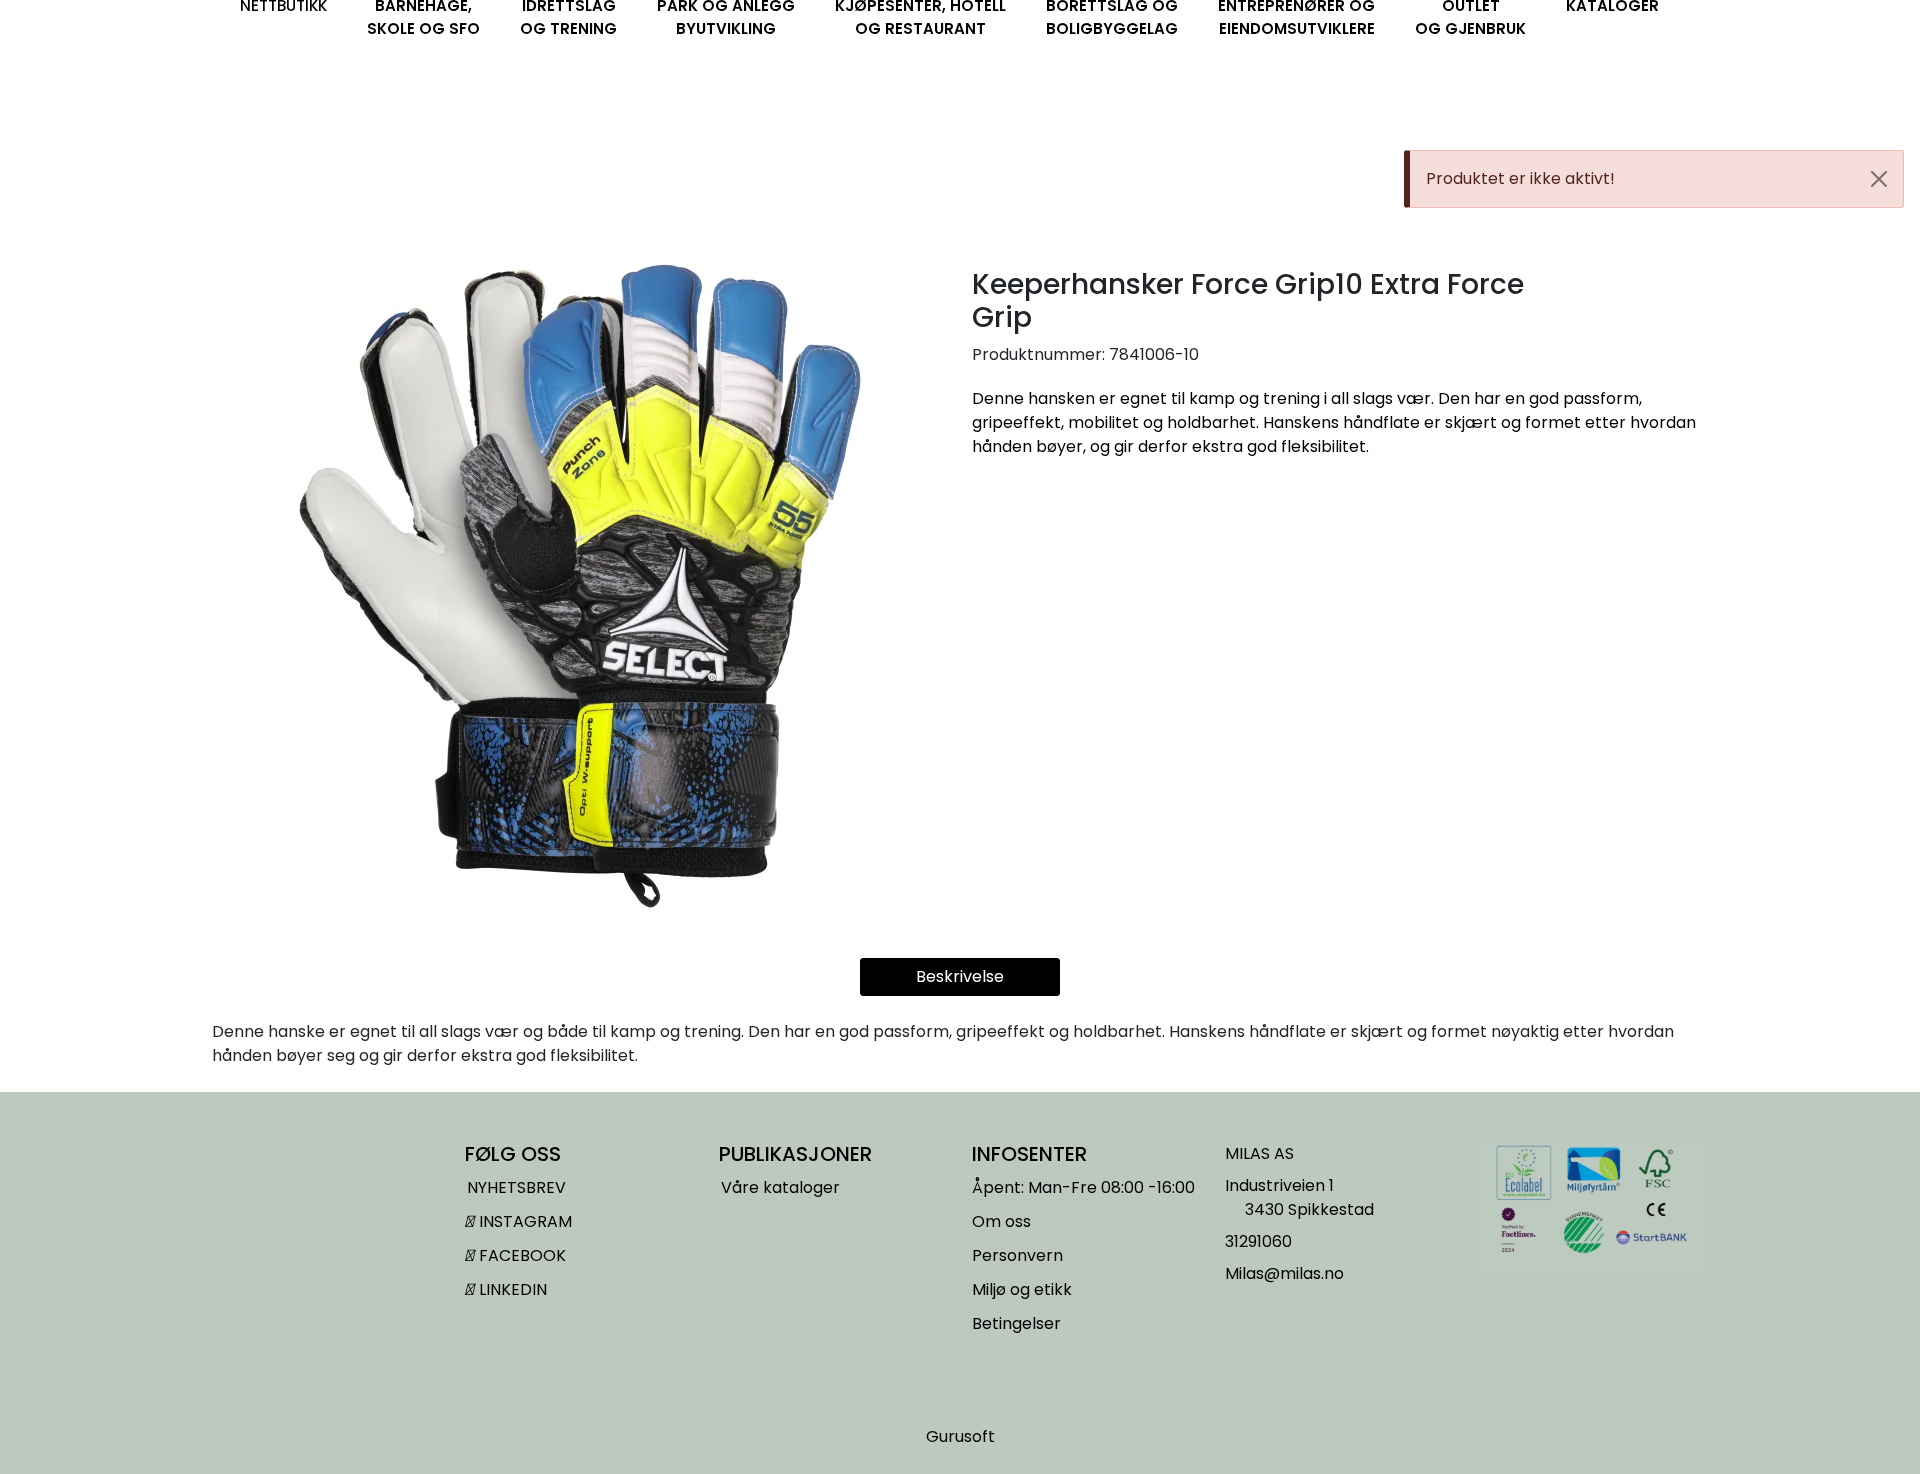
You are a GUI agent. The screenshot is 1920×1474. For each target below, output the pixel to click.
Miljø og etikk (1022, 1289)
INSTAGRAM (523, 1221)
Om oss (1001, 1221)
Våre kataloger (780, 1187)
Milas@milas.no (1284, 1273)
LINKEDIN (511, 1289)
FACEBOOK (520, 1255)
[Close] (1879, 179)
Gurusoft (960, 1436)
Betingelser (1016, 1323)
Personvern (1017, 1255)
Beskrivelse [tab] (960, 976)
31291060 (1258, 1241)
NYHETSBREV (516, 1187)
